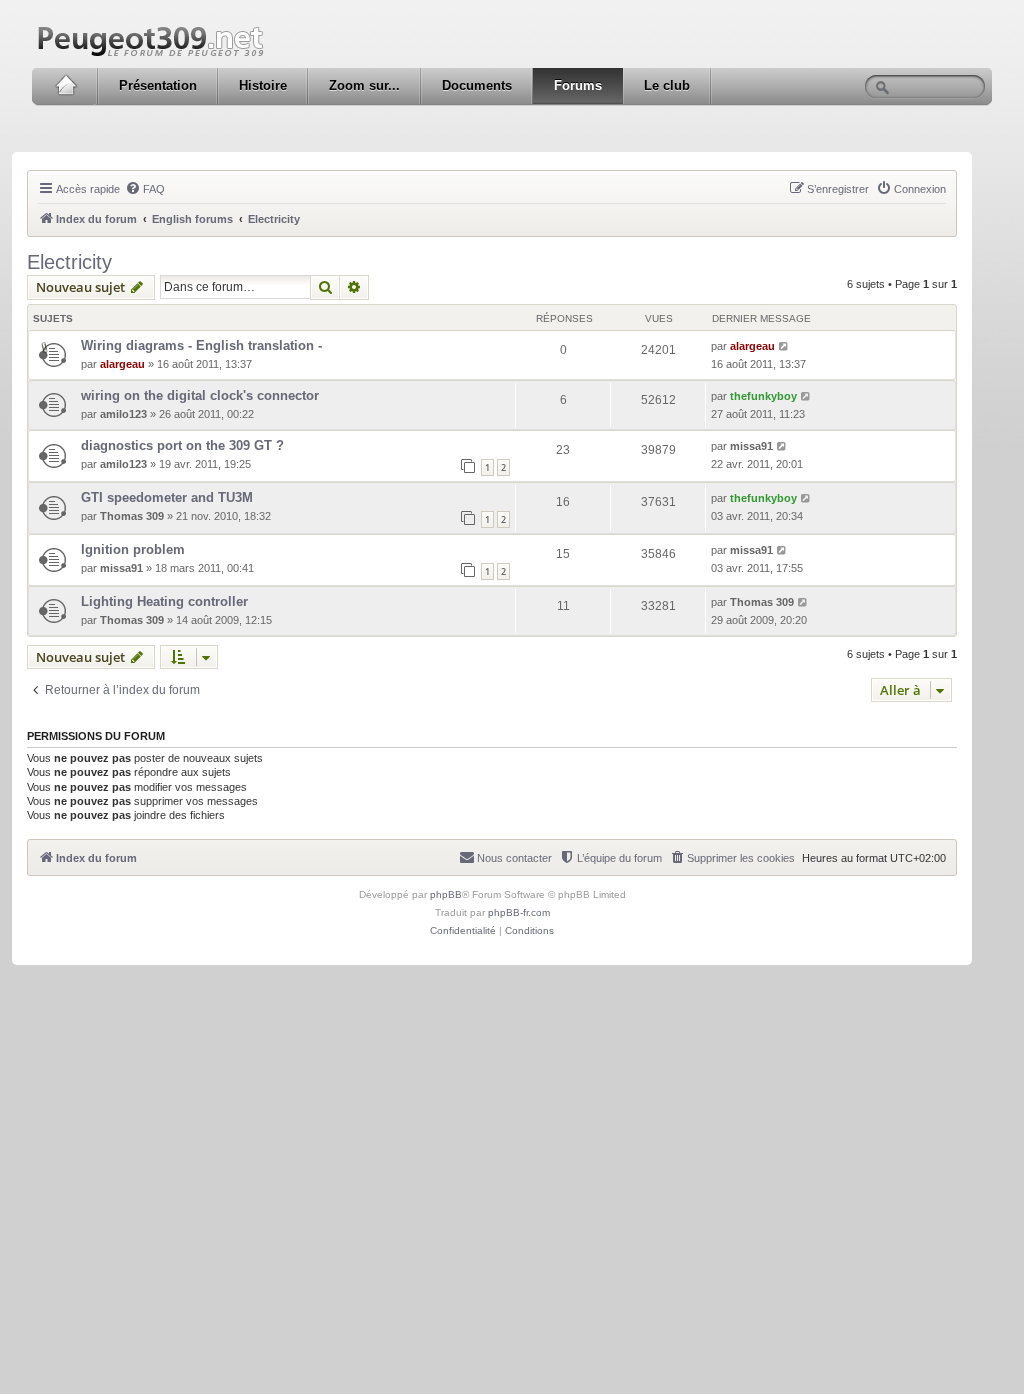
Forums (578, 85)
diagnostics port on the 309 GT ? (182, 445)
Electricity (69, 262)
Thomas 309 (132, 516)
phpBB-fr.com (519, 912)
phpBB (446, 894)
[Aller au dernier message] (784, 346)
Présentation (158, 85)
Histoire (263, 85)
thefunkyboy (763, 396)
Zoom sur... (364, 85)
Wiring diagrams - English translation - (201, 345)
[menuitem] (145, 189)
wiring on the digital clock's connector (200, 395)
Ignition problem (133, 549)
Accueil (65, 86)
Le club (667, 85)
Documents (477, 85)
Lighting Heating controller (164, 601)
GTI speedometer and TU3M (167, 497)
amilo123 (123, 414)
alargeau (122, 364)
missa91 (751, 446)
